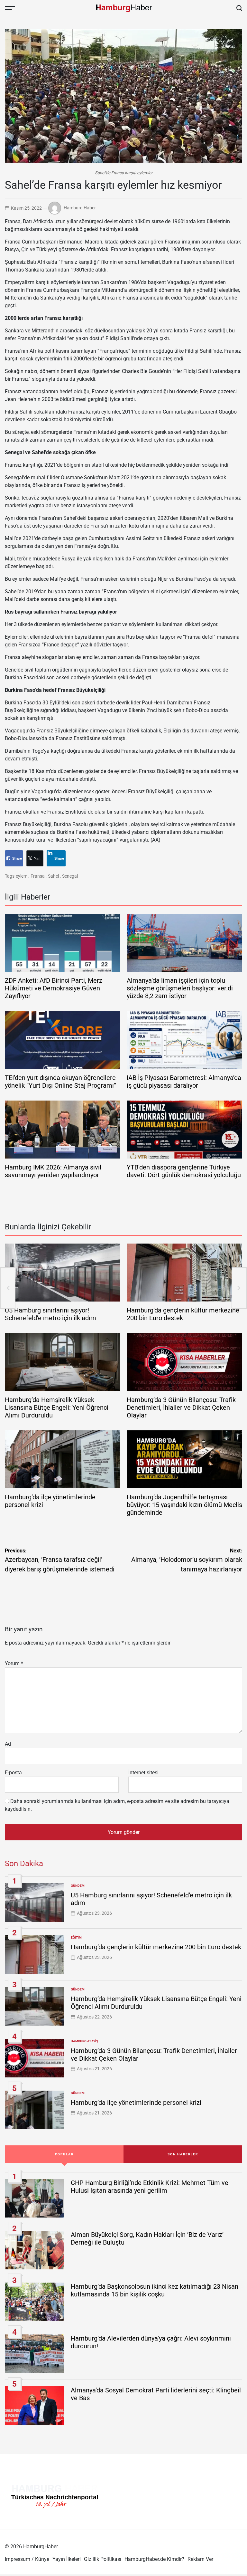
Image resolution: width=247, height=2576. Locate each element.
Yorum (14, 1663)
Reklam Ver (200, 2559)
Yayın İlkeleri (67, 2559)
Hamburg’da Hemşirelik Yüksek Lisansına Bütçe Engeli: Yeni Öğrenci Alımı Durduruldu (57, 1407)
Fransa (38, 876)
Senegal (70, 876)
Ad (8, 1744)
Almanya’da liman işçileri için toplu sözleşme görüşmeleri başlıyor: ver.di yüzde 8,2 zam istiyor (180, 988)
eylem (22, 876)
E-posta (13, 1773)
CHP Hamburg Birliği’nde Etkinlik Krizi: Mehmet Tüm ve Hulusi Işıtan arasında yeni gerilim (150, 2187)
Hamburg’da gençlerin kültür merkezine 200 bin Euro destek (156, 1947)
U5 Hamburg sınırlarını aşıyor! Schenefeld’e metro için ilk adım (50, 1314)
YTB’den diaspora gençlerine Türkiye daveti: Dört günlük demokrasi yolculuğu (184, 1171)
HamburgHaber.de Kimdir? (154, 2559)
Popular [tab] (64, 2154)
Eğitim (76, 1937)
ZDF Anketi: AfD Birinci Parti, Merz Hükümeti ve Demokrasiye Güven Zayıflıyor (54, 988)
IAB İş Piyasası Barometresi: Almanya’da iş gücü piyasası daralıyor (184, 1082)
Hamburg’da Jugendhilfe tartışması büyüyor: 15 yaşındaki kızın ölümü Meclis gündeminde (184, 1505)
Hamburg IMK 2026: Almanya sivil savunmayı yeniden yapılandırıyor (53, 1171)
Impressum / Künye (27, 2559)
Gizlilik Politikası (103, 2559)
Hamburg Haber (80, 208)
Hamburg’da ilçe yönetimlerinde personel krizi (136, 2103)
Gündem (78, 1886)
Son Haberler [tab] (183, 2154)
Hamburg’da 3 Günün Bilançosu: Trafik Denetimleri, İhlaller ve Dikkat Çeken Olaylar (181, 1407)
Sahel (53, 876)
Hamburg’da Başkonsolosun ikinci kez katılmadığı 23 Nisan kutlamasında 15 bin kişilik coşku (155, 2290)
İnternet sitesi (143, 1773)
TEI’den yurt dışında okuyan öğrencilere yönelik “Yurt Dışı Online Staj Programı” (60, 1082)
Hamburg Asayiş (84, 2041)
